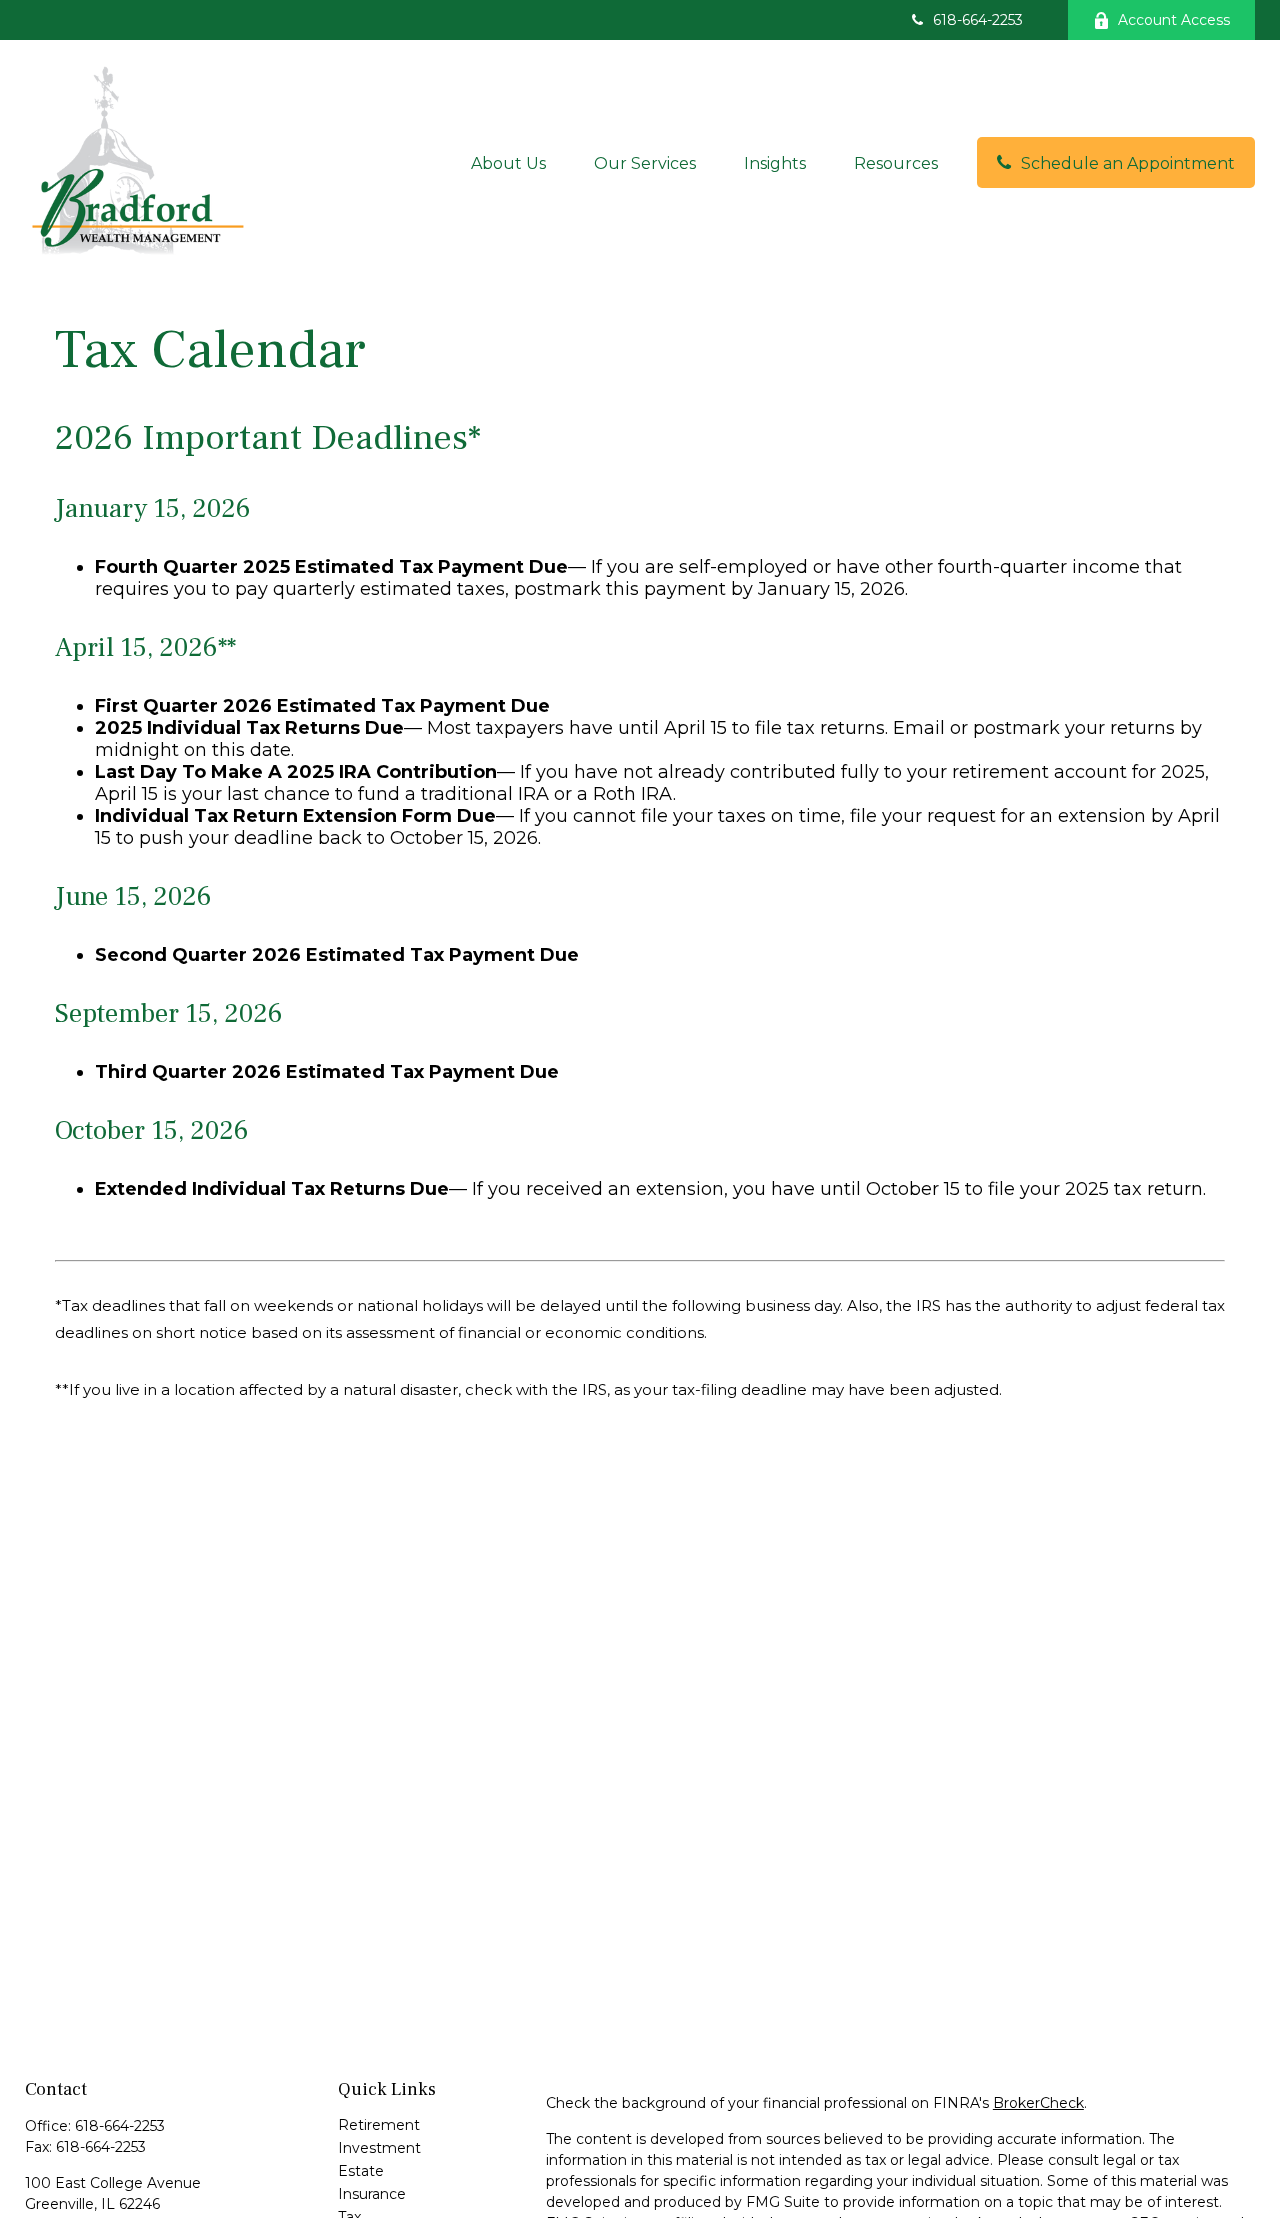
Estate (361, 2171)
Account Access (1174, 20)
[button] (508, 162)
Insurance (372, 2194)
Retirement (379, 2125)
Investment (379, 2148)
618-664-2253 (978, 20)
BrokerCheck (1038, 2103)
